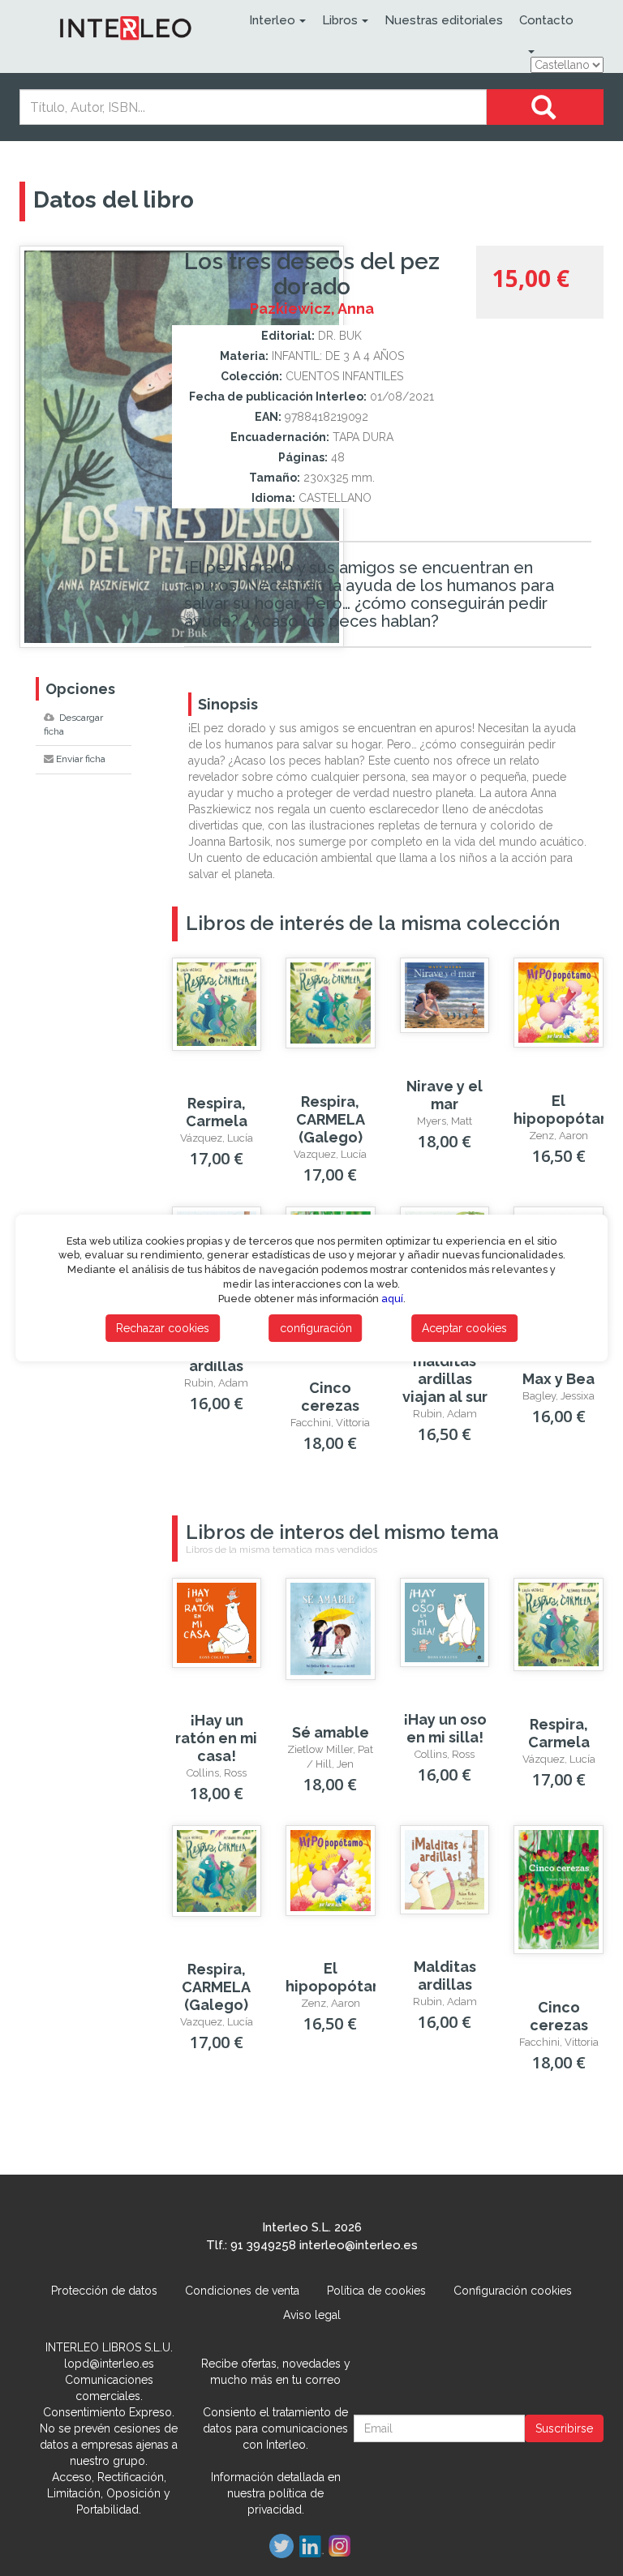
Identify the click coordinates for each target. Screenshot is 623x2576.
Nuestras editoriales (444, 20)
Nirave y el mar (445, 1095)
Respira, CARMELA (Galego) (331, 1119)
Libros (340, 20)
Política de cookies (376, 2291)
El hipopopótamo (568, 1110)
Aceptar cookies (464, 1328)
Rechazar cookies (163, 1328)
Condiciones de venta (242, 2291)
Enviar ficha (81, 759)
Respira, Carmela (217, 1112)
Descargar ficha (73, 724)
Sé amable (331, 1732)
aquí (392, 1299)
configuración (316, 1328)
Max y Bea (559, 1379)
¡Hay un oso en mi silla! (445, 1728)
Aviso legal (312, 2315)
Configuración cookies (513, 2291)
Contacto (546, 20)
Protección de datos (104, 2291)
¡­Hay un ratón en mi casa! (216, 1738)
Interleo (272, 20)
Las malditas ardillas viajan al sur (445, 1370)
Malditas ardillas (445, 1976)
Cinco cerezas (330, 1397)
